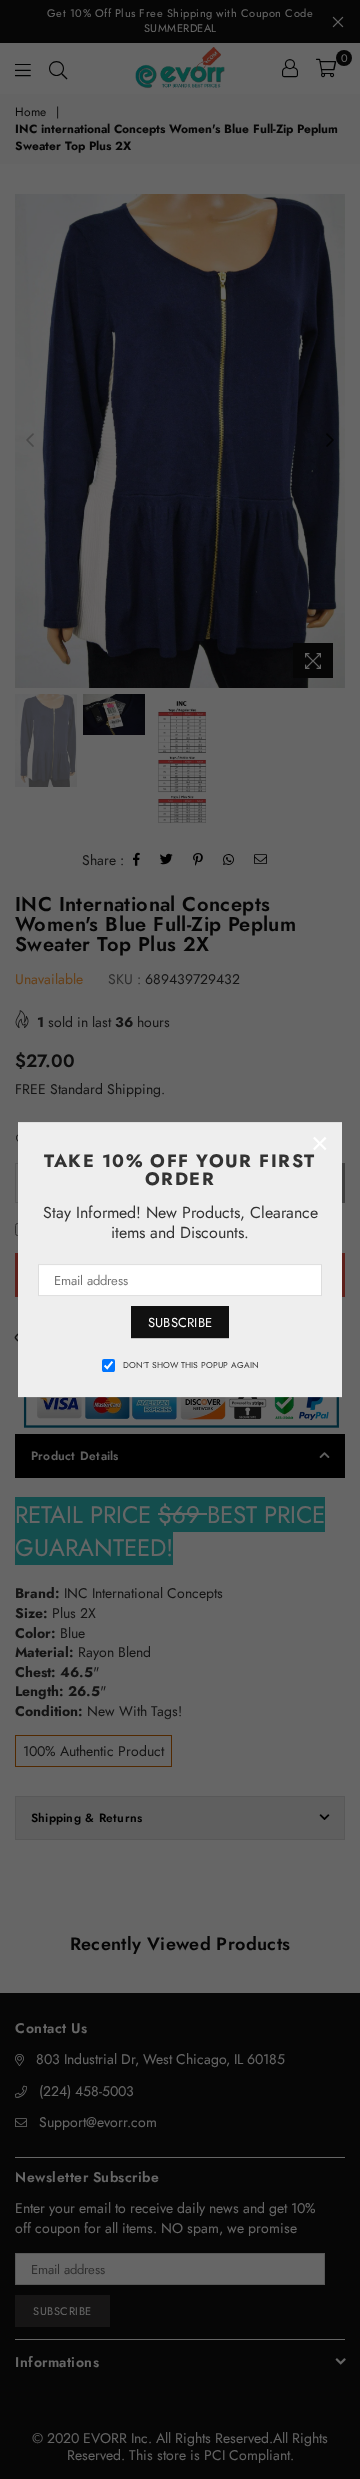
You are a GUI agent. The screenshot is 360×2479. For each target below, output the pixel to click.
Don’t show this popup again (191, 1365)
